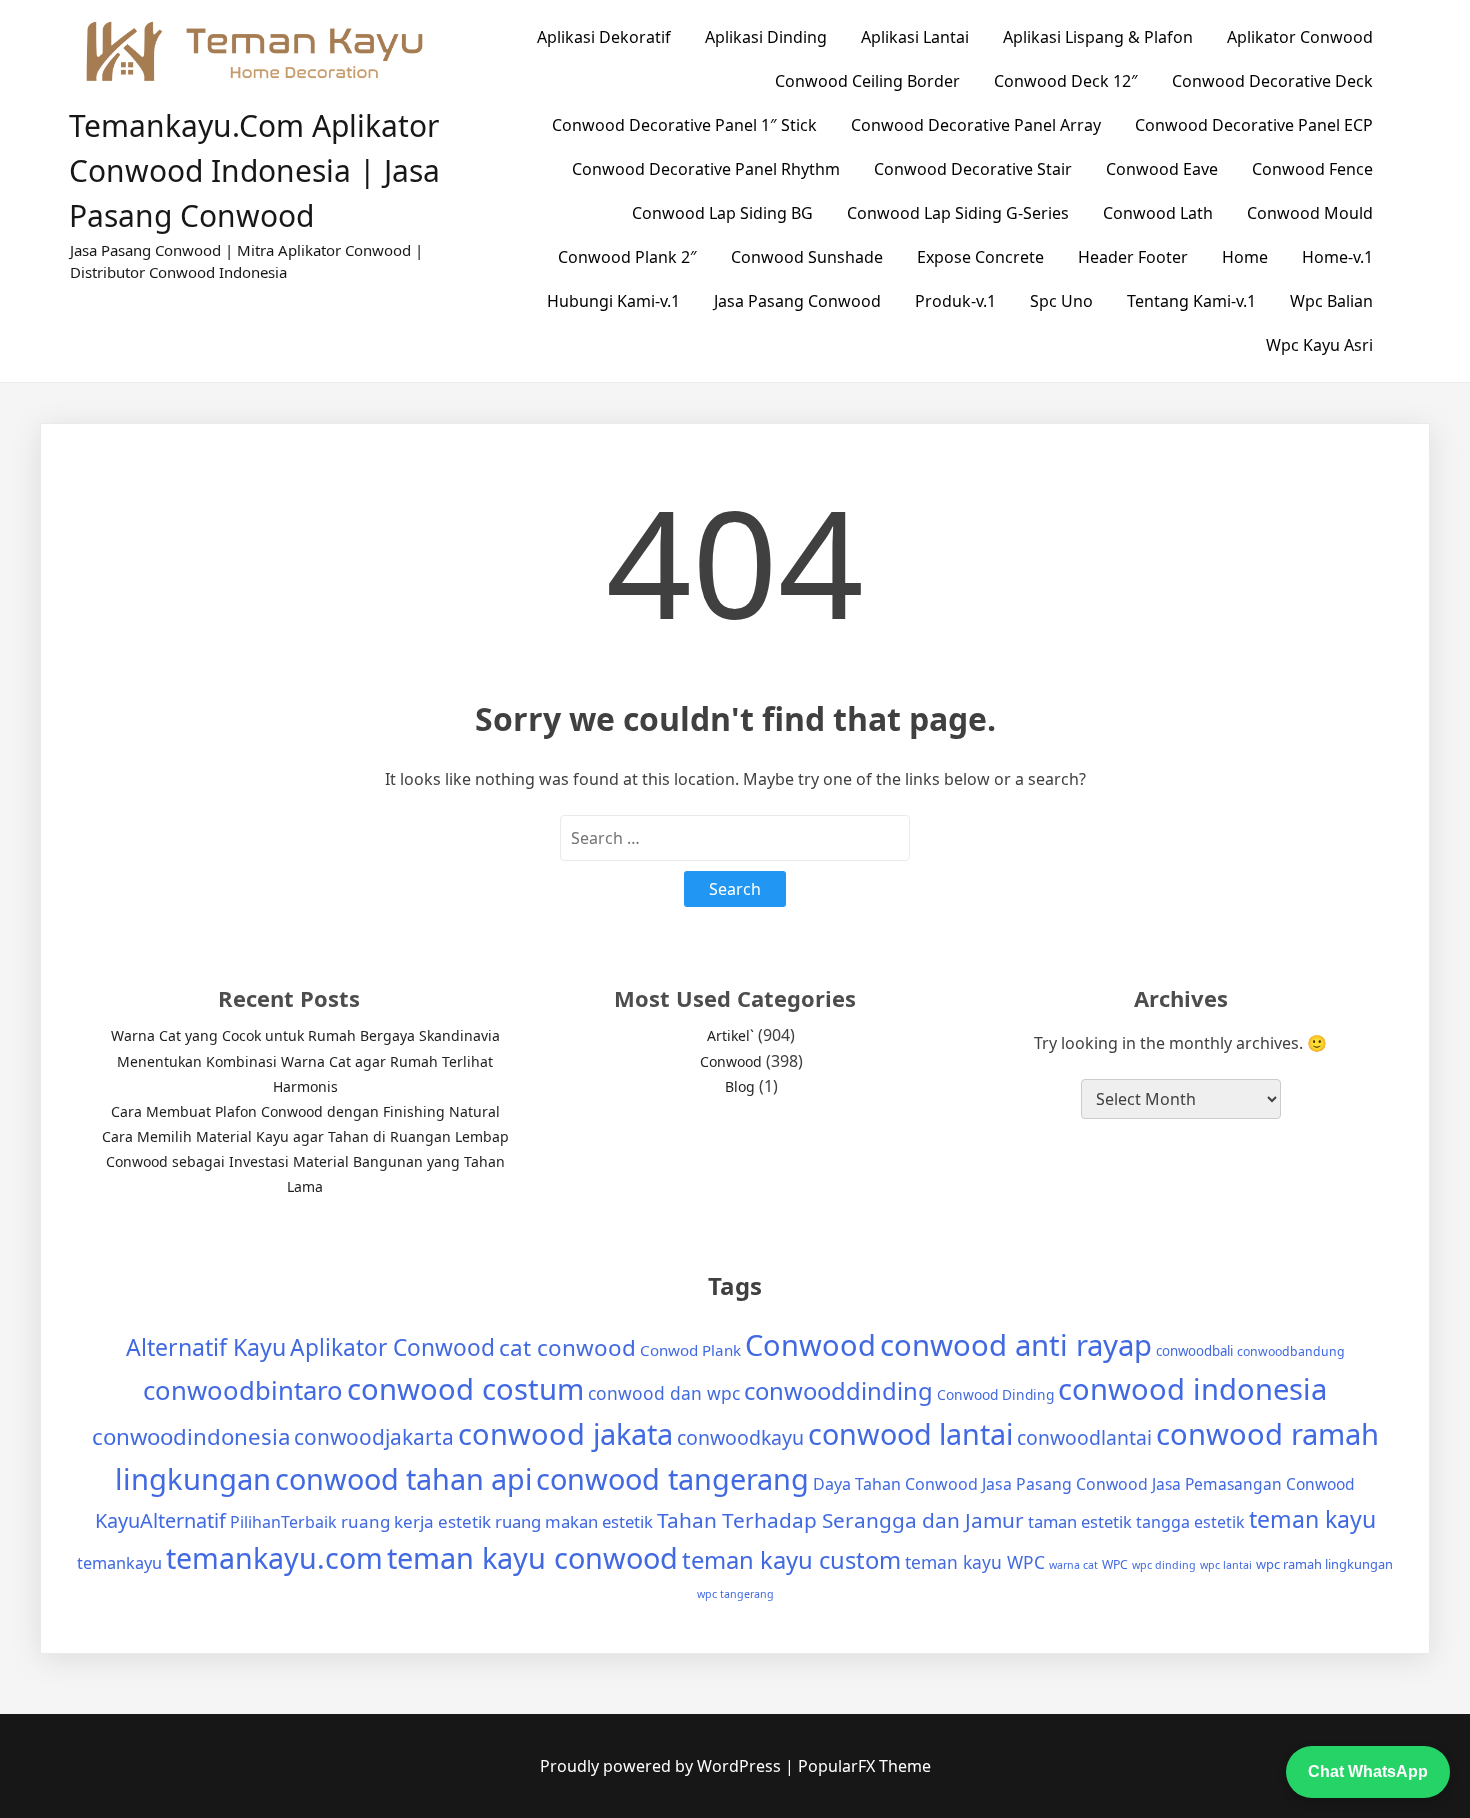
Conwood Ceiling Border (867, 81)
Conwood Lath (1158, 213)
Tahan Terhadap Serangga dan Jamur (840, 1520)
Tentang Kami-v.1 (1191, 301)
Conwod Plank (690, 1350)
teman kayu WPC (975, 1562)
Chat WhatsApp (1368, 1771)
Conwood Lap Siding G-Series (958, 213)
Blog (740, 1086)
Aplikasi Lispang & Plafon (1098, 37)
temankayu (119, 1563)
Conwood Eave (1162, 169)
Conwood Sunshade (807, 257)
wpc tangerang (735, 1594)
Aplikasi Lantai (915, 37)
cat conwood (567, 1347)
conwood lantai (910, 1433)
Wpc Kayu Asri (1319, 345)
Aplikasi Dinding (766, 37)
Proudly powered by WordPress (662, 1766)
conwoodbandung (1291, 1351)
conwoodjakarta (374, 1437)
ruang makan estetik (574, 1521)
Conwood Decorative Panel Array (976, 125)
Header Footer (1133, 257)
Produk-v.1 (955, 301)
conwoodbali (1194, 1351)
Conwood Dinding (995, 1394)
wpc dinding (1164, 1565)
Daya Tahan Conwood (895, 1484)
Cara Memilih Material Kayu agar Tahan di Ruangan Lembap (305, 1136)
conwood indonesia (1192, 1389)
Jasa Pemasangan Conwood (1253, 1484)
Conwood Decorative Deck (1272, 81)
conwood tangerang (672, 1478)
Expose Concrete (980, 257)
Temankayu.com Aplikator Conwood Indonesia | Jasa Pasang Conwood (254, 170)
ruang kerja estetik (416, 1521)
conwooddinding (838, 1391)
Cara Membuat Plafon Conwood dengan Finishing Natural (305, 1111)
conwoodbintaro (243, 1390)
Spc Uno (1061, 301)
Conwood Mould (1310, 213)
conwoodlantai (1084, 1437)
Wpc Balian (1331, 301)
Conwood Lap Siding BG (722, 213)
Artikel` (730, 1035)
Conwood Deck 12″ (1066, 81)
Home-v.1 (1337, 257)
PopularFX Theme (864, 1766)
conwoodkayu (740, 1437)
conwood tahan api (403, 1478)
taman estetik (1080, 1521)
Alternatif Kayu (206, 1347)
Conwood (731, 1061)
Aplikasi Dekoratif (604, 37)
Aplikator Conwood (1300, 37)
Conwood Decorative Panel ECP (1254, 125)
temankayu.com (274, 1557)
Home (1245, 257)
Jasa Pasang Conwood (797, 301)
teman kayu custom (791, 1560)
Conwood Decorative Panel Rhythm (706, 169)
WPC (1115, 1564)
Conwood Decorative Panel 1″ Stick (684, 125)
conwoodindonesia (191, 1436)
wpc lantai (1226, 1565)
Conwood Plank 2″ (627, 257)
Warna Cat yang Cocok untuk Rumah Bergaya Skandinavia (305, 1035)
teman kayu (1312, 1519)
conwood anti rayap (1016, 1345)
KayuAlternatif (160, 1520)
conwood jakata (565, 1433)
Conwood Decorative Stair (973, 169)
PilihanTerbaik (283, 1522)
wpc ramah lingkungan (1324, 1564)
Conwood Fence (1312, 169)
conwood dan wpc (664, 1393)
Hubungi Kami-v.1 (613, 301)
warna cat (1073, 1565)
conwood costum (465, 1389)
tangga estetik (1190, 1522)
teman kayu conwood (532, 1557)
